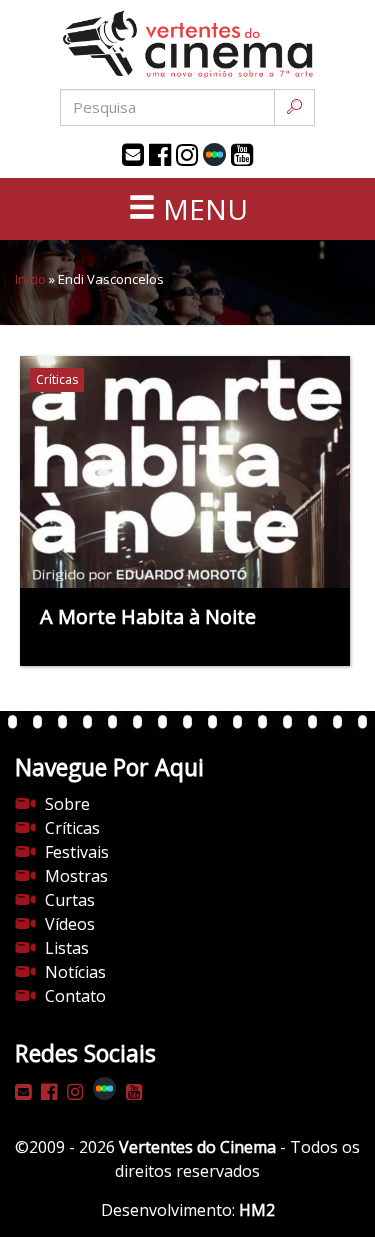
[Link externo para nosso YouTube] (242, 155)
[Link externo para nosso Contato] (133, 155)
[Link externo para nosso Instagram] (187, 155)
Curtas (70, 900)
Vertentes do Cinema (197, 1147)
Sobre (67, 804)
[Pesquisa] (294, 107)
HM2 (257, 1210)
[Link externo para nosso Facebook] (160, 155)
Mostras (76, 876)
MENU (202, 209)
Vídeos (70, 924)
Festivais (77, 852)
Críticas (72, 828)
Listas (67, 948)
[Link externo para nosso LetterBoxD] (214, 154)
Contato (75, 996)
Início (30, 279)
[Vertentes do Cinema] (188, 44)
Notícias (75, 972)
